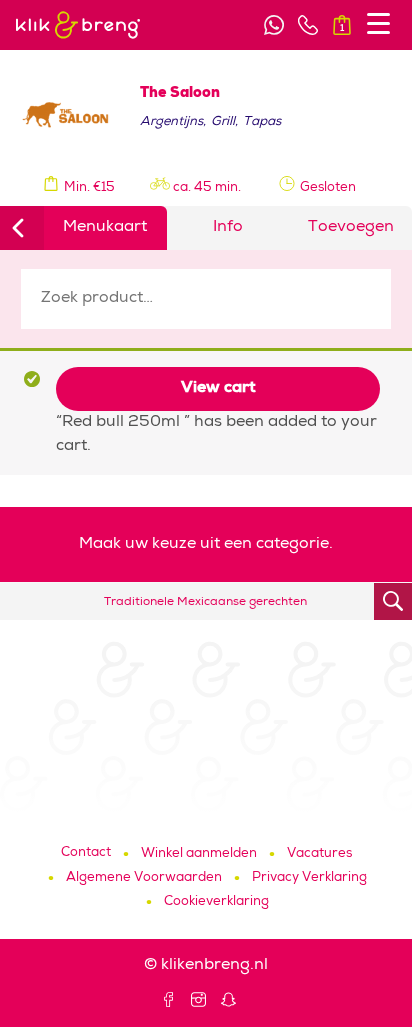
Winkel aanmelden (199, 854)
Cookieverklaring (216, 902)
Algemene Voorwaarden (144, 878)
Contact (86, 853)
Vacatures (319, 854)
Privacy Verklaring (309, 878)
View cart (218, 389)
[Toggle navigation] (378, 23)
